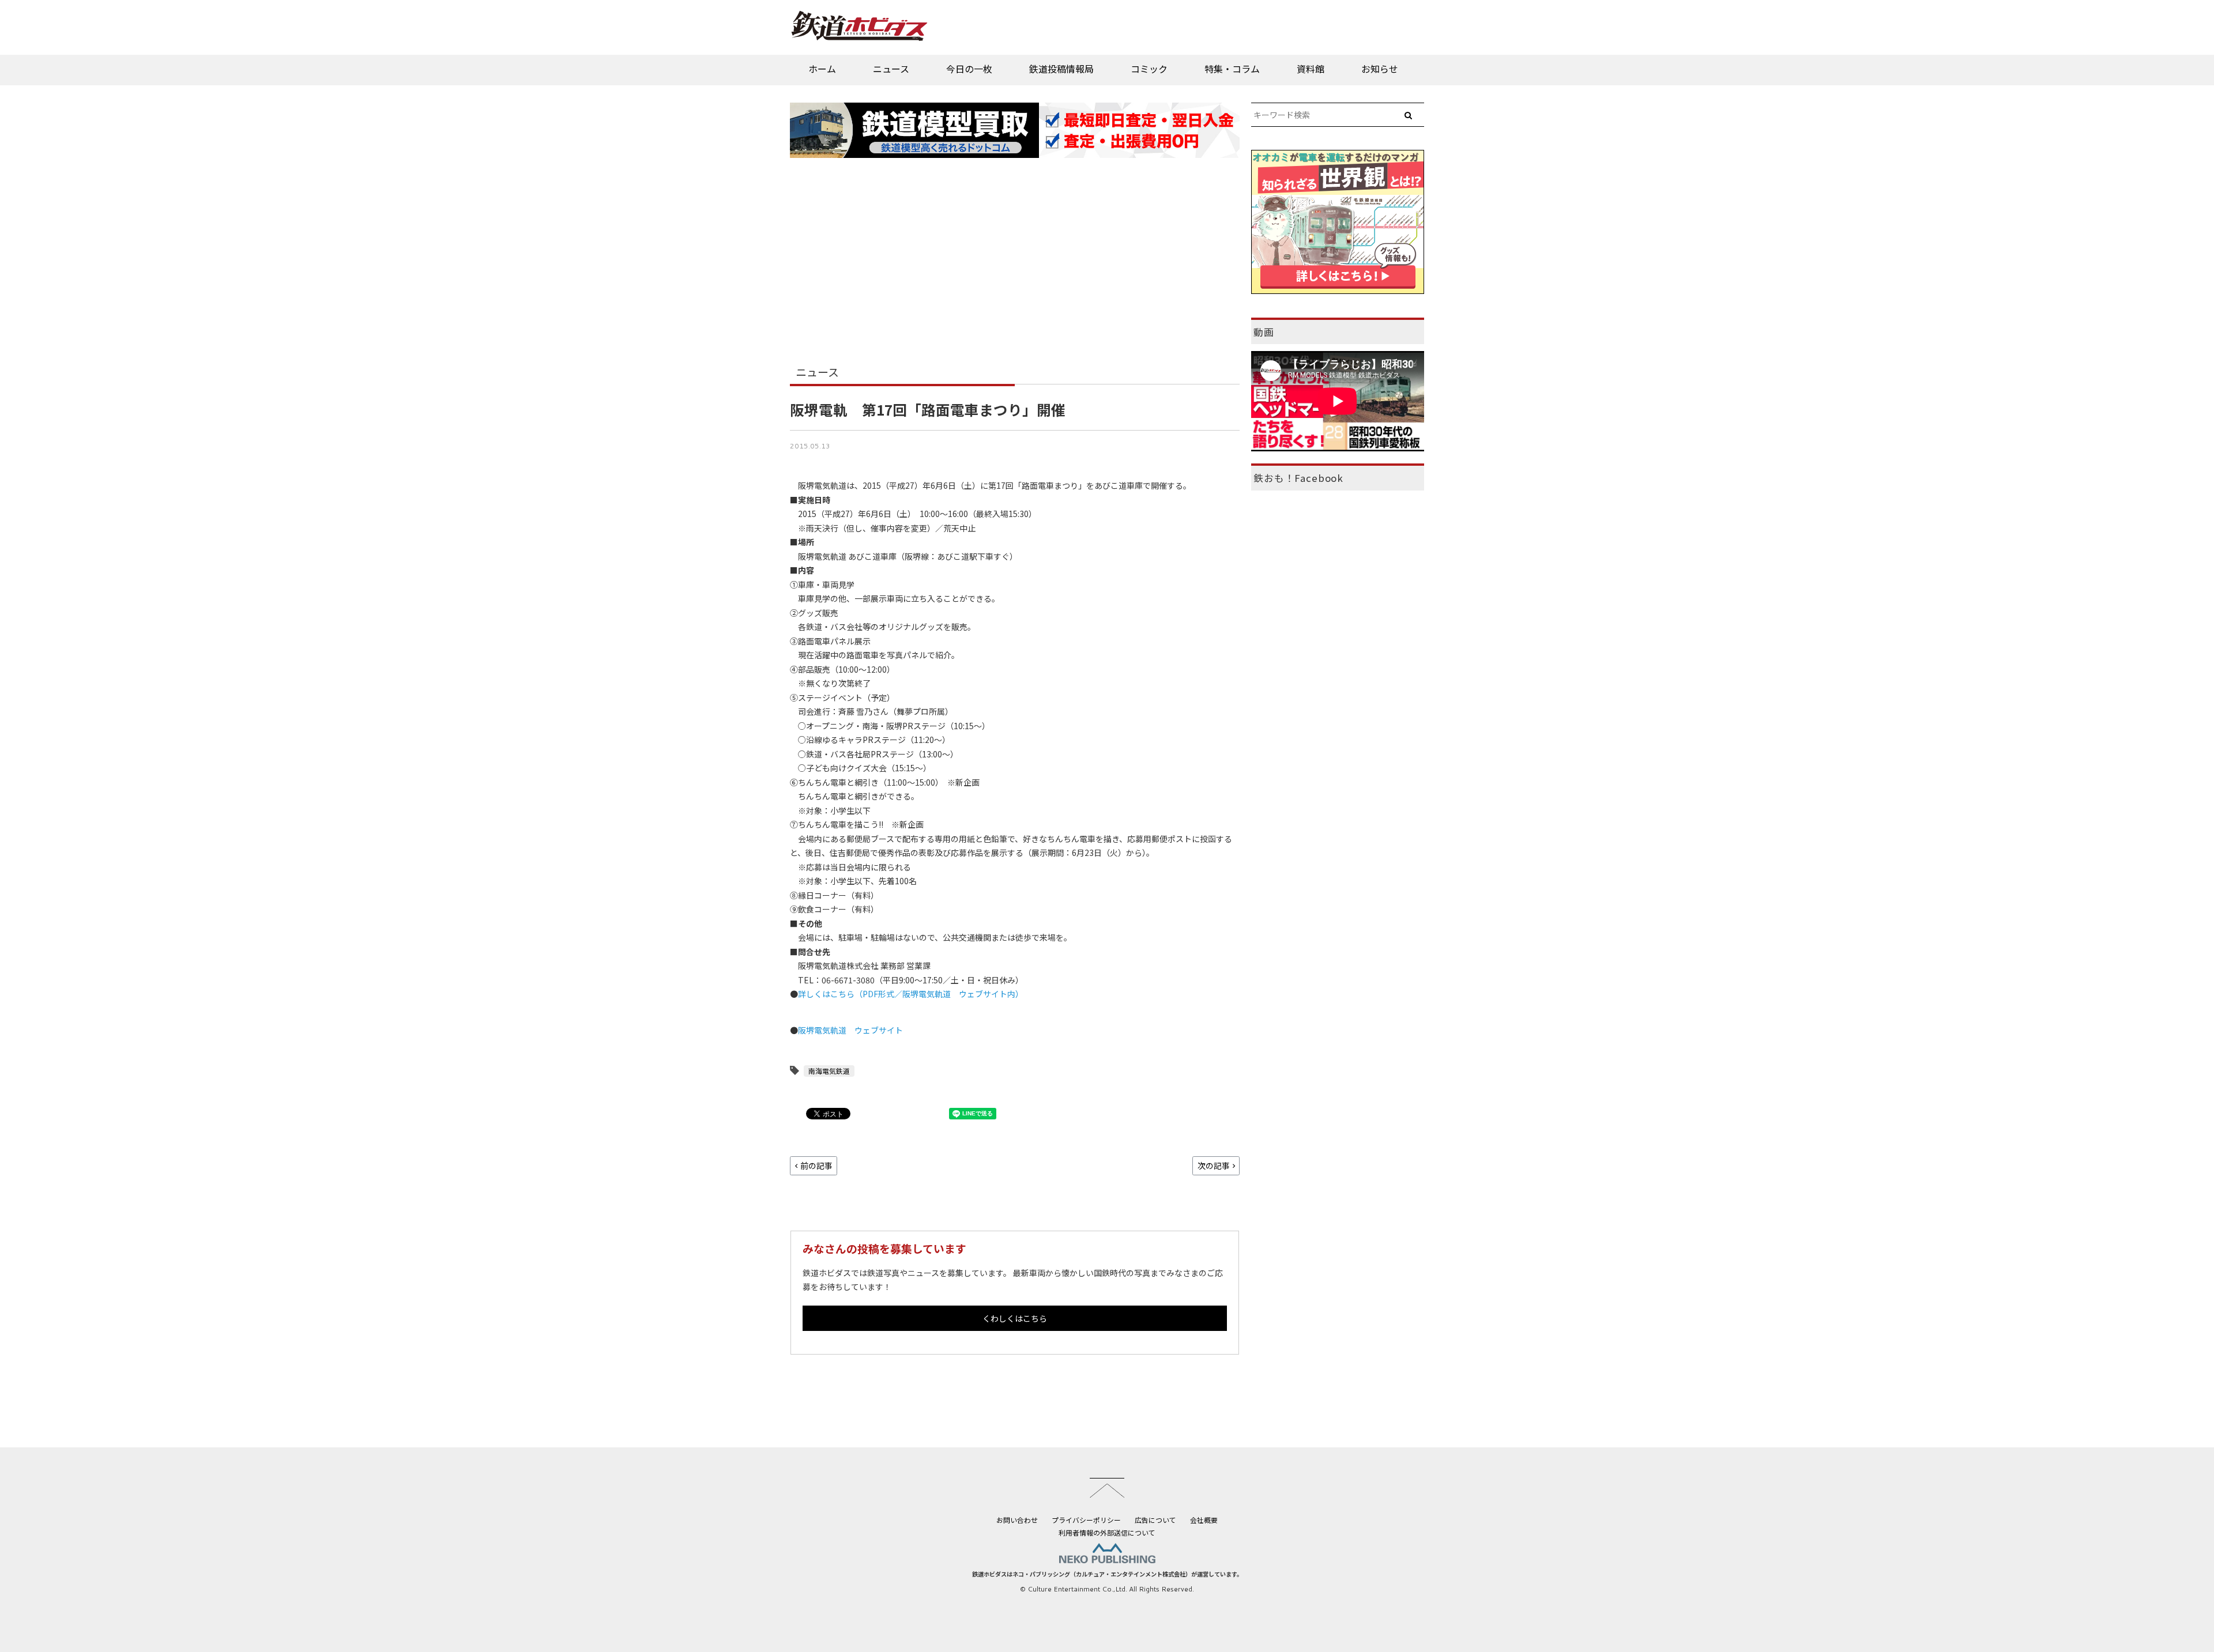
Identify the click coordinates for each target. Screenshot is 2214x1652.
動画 (1264, 332)
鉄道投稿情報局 (1061, 69)
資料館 (1311, 69)
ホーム (822, 69)
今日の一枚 (969, 69)
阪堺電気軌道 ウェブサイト (850, 1030)
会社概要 (1204, 1520)
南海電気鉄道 (829, 1071)
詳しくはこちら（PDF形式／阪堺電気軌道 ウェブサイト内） (911, 994)
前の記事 (816, 1166)
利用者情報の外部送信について (1107, 1532)
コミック (1149, 69)
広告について (1155, 1520)
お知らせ (1380, 69)
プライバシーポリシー (1086, 1520)
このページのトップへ (1107, 1488)
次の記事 (1214, 1166)
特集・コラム (1232, 69)
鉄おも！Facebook (1298, 478)
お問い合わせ (1017, 1520)
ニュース (891, 69)
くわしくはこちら (1015, 1318)
